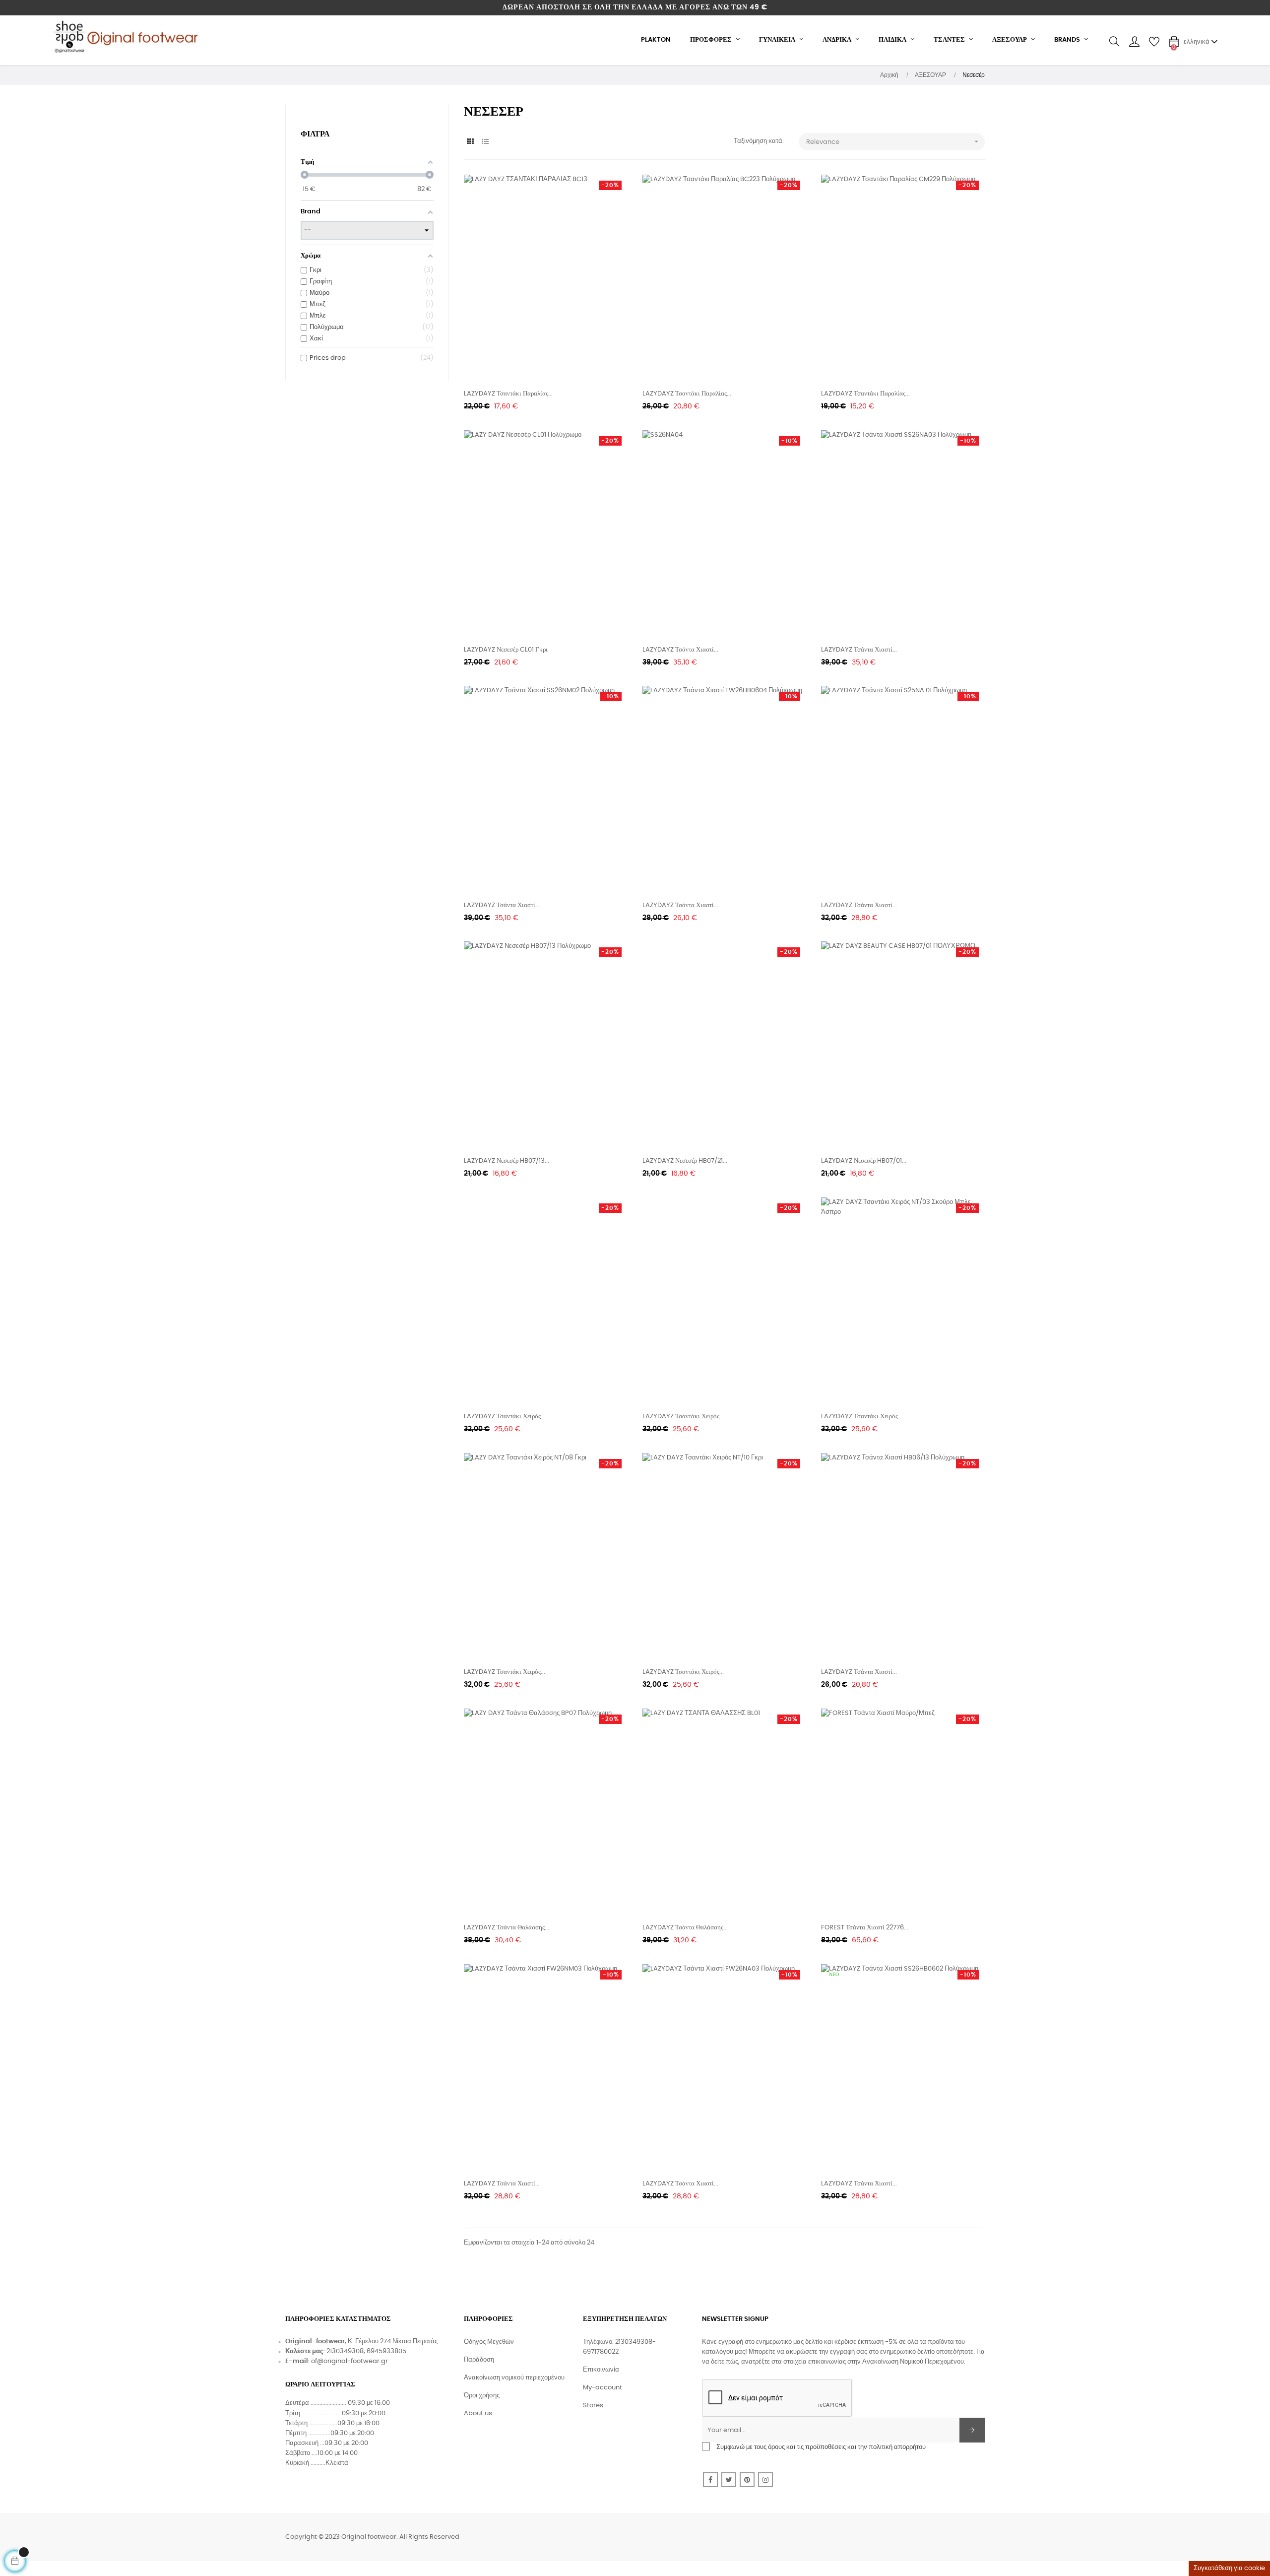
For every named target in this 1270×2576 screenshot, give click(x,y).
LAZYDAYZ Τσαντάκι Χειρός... (505, 1417)
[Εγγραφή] (972, 2430)
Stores (593, 2406)
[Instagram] (765, 2480)
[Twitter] (729, 2480)
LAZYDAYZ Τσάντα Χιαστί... (680, 650)
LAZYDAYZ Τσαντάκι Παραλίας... (508, 394)
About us (478, 2413)
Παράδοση (479, 2360)
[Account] (1134, 42)
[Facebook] (710, 2480)
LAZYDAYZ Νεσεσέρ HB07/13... (507, 1161)
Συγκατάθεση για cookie (1229, 2568)
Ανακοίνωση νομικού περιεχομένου (514, 2378)
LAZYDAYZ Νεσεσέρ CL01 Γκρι (506, 650)
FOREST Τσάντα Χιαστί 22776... (865, 1928)
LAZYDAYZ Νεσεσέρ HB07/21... (685, 1161)
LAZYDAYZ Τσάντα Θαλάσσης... (507, 1928)
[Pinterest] (747, 2480)
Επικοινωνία (601, 2370)
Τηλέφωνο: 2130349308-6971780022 (619, 2347)
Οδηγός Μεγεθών (489, 2342)
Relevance (893, 141)
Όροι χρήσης (482, 2396)
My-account (603, 2388)
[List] (485, 142)
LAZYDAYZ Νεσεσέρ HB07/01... (864, 1161)
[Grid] (470, 142)
